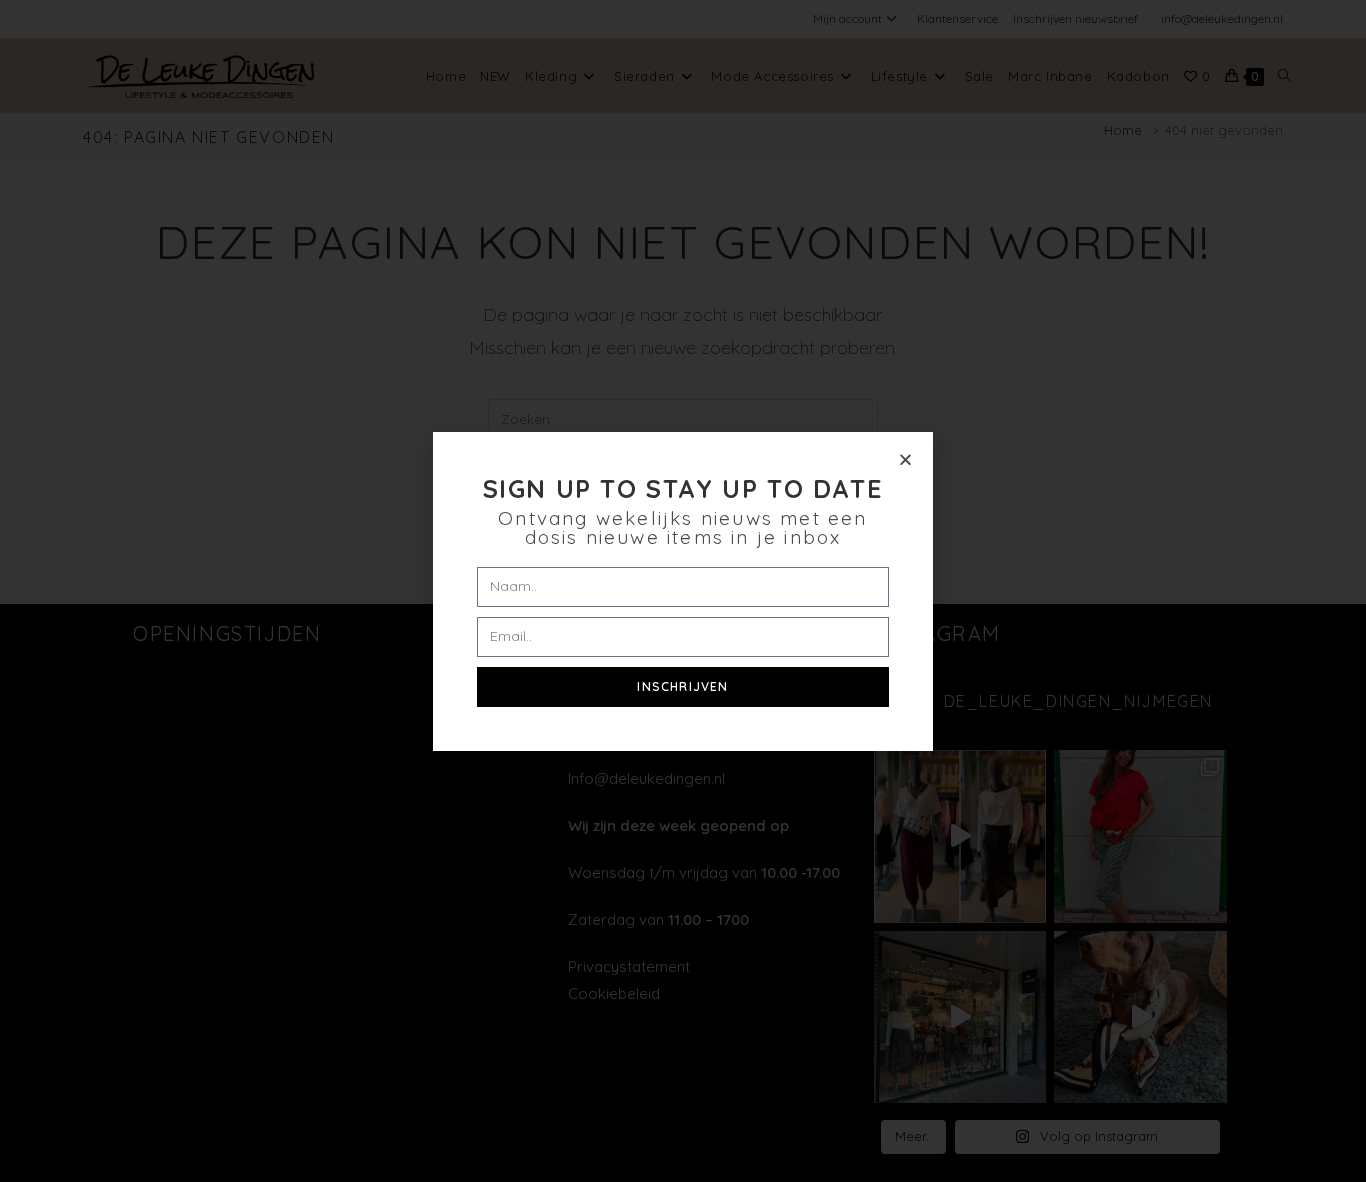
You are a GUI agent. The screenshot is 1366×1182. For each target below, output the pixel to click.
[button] (905, 459)
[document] (683, 591)
